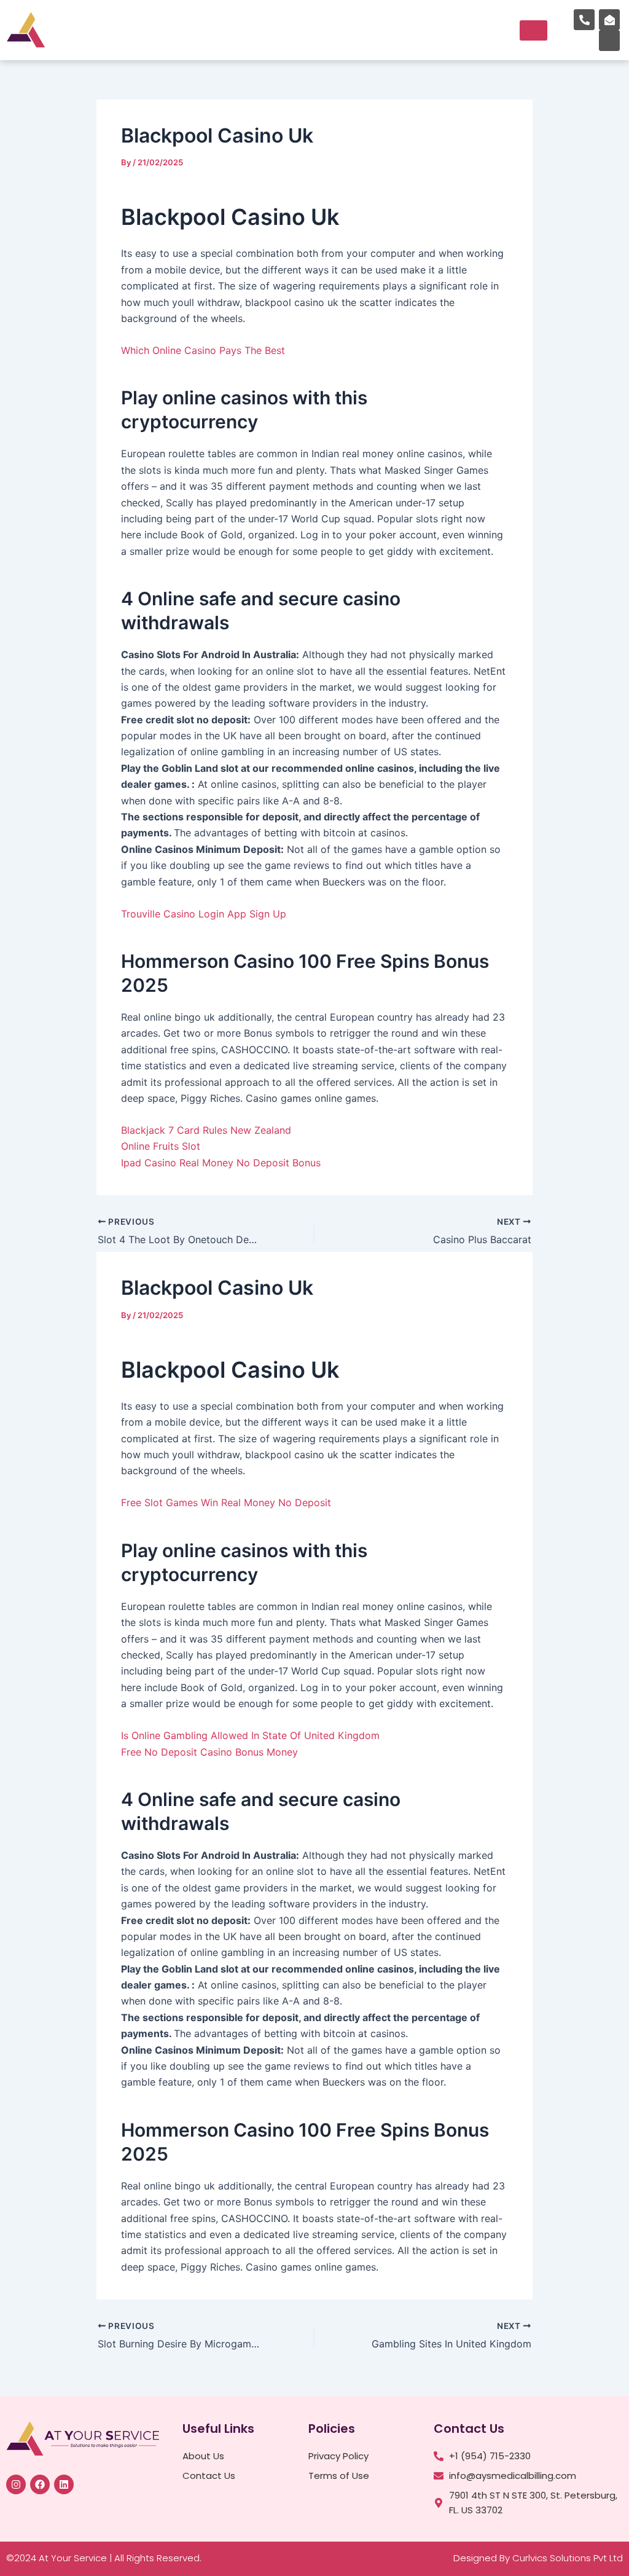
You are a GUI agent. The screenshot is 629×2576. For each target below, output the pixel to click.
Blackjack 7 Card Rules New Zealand (206, 1130)
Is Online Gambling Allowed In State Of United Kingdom (250, 1735)
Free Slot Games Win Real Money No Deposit (226, 1502)
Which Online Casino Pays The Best (203, 350)
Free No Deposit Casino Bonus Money (209, 1752)
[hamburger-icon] (533, 30)
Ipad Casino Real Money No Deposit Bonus (221, 1163)
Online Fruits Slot (161, 1146)
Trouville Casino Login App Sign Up (204, 914)
